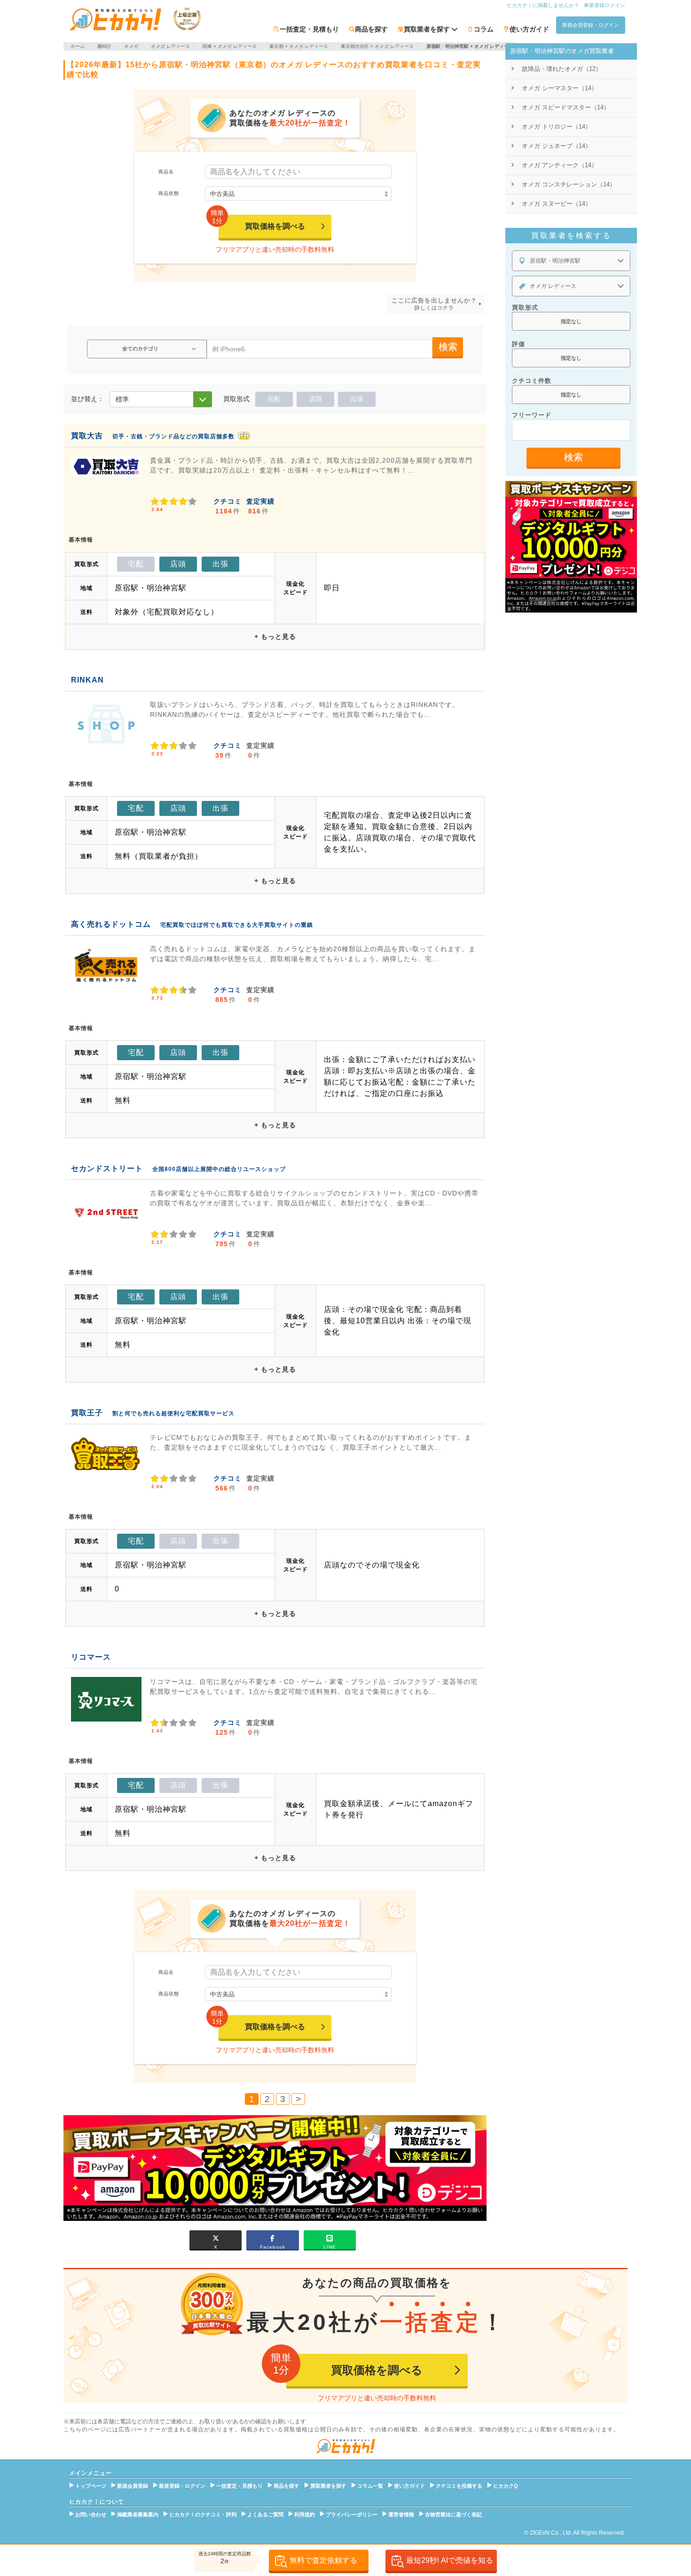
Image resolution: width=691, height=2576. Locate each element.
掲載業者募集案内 (138, 2514)
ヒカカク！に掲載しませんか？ (543, 5)
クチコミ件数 (532, 381)
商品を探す (371, 29)
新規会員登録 (133, 2486)
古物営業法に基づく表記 (453, 2514)
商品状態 (169, 193)
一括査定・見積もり (309, 29)
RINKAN (87, 680)
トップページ (91, 2486)
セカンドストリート (107, 1168)
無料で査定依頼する (323, 2560)
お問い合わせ (91, 2514)
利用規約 (305, 2514)
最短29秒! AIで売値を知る (450, 2560)
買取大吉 (87, 436)
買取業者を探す (328, 2486)
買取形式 (525, 307)
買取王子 (87, 1413)
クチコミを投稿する (459, 2486)
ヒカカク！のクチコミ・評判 (203, 2514)
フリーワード (532, 415)
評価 (518, 344)
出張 (357, 399)
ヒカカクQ (506, 2486)
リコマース (91, 1657)
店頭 (315, 399)
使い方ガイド (529, 29)
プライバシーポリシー (352, 2514)
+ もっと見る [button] (275, 636)
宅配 (274, 399)
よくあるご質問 (265, 2514)
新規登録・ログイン (182, 2486)
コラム (484, 29)
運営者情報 (401, 2514)
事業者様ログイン (605, 5)
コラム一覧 (370, 2486)
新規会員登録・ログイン (591, 25)
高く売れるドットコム (111, 924)
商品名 (166, 172)
